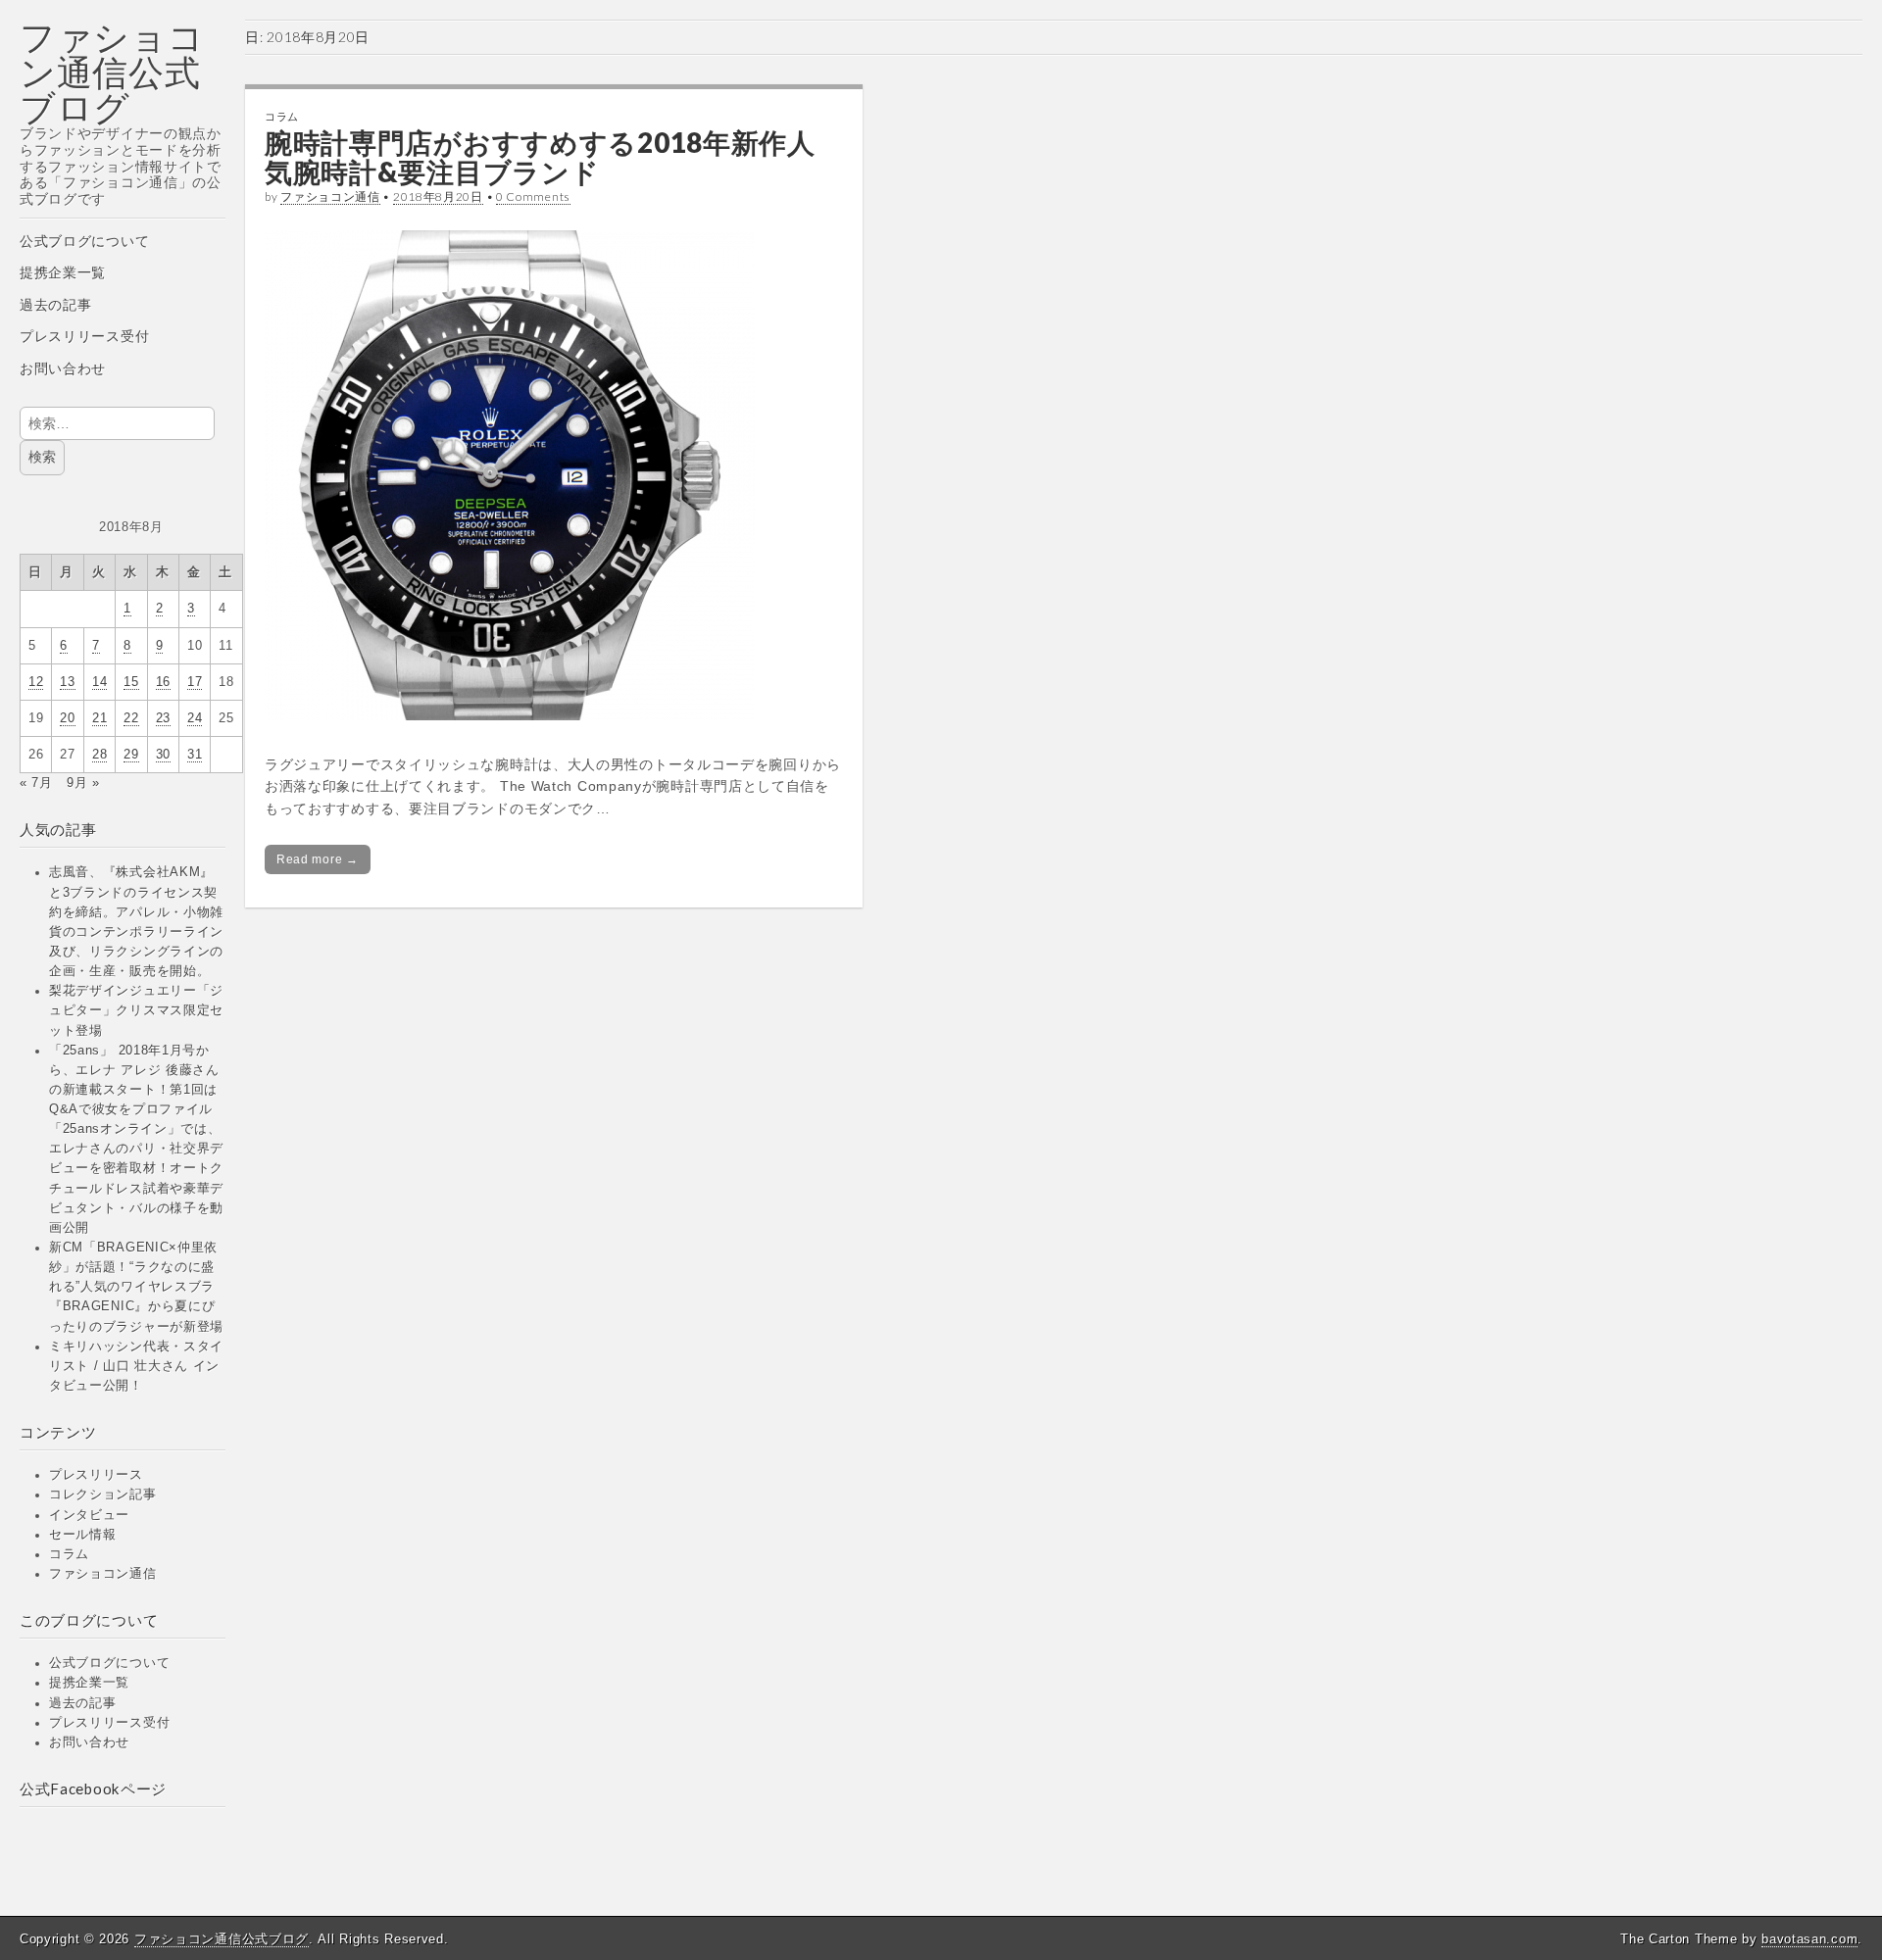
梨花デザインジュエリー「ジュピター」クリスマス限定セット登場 (136, 1010)
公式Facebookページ (93, 1788)
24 (195, 718)
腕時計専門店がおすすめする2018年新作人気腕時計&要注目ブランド (540, 157)
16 (163, 682)
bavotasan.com (1809, 1939)
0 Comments (533, 196)
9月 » (83, 783)
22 (131, 718)
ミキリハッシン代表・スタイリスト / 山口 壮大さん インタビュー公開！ (136, 1366)
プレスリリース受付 (84, 336)
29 (131, 755)
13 (67, 682)
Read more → (318, 859)
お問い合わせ (63, 368)
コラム (69, 1554)
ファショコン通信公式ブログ (112, 72)
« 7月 (36, 783)
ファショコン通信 (103, 1574)
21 (99, 718)
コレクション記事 (103, 1494)
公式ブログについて (84, 241)
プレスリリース (96, 1475)
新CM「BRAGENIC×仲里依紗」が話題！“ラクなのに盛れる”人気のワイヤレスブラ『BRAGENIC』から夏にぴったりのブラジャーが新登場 (136, 1287)
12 (36, 682)
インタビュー (89, 1515)
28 (99, 755)
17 (195, 682)
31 (195, 755)
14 (99, 682)
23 (163, 718)
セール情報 (83, 1535)
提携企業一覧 (63, 272)
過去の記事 (56, 305)
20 (67, 718)
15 (131, 682)
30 (163, 755)
